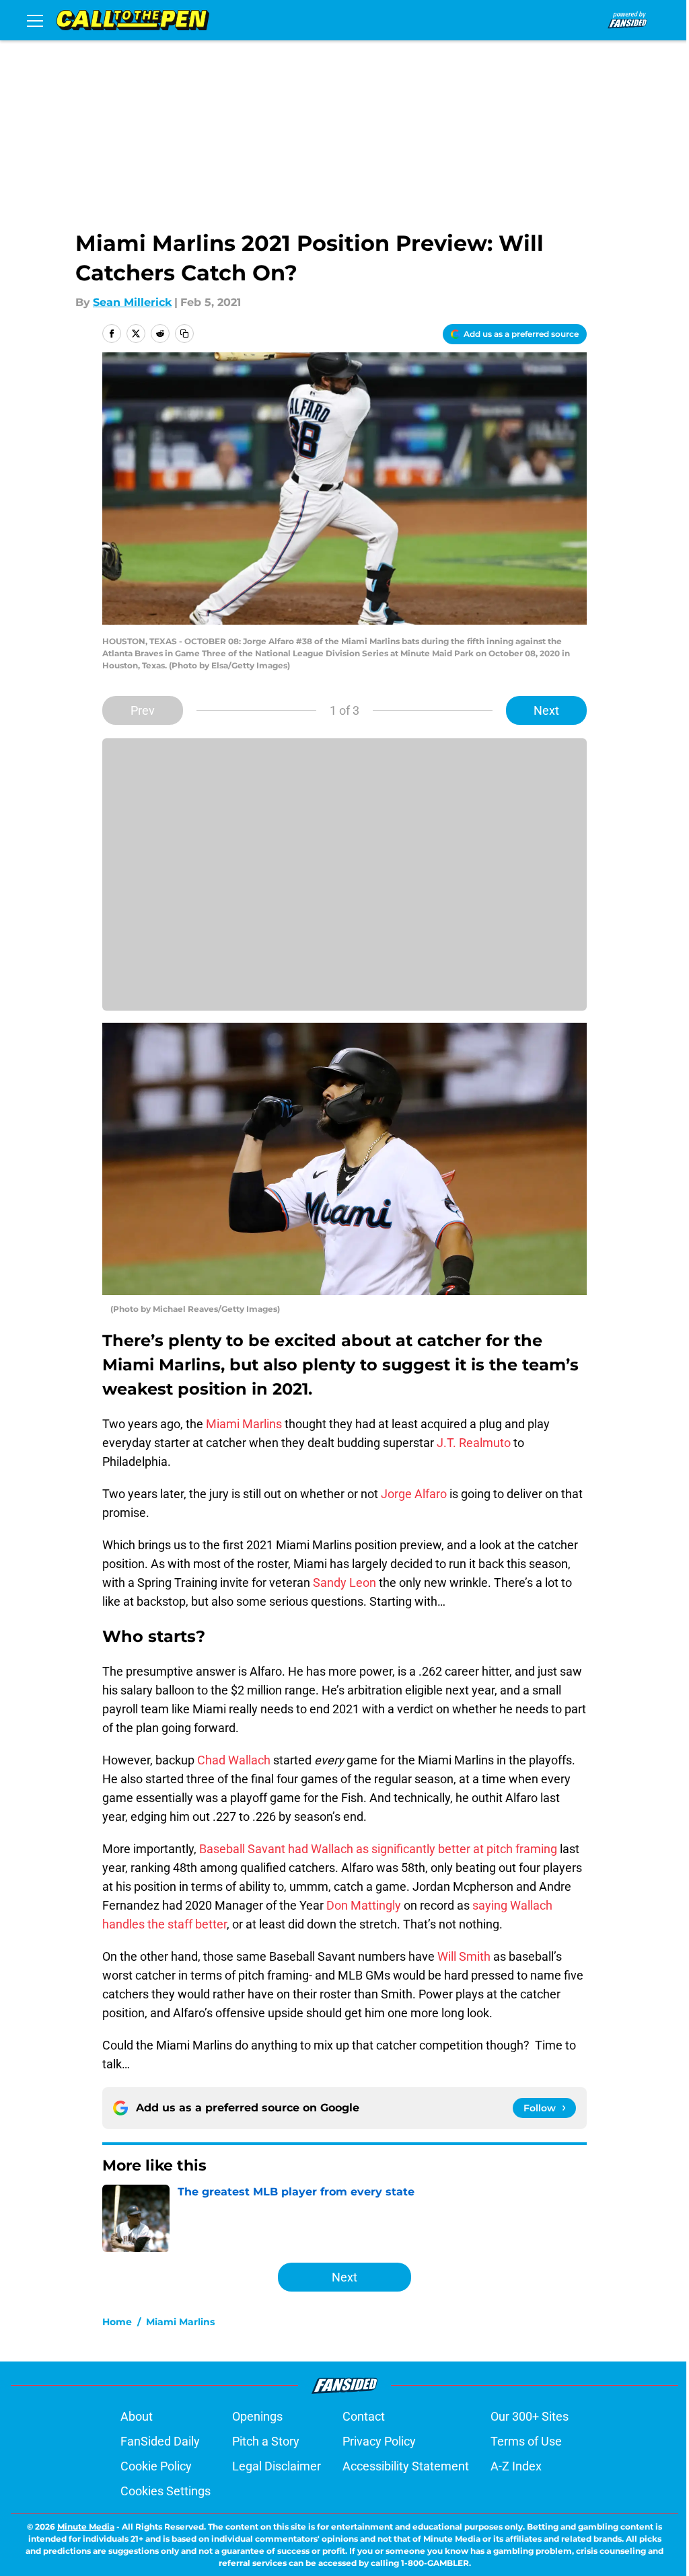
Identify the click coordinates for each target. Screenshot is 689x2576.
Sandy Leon (344, 1583)
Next (546, 710)
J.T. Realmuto (474, 1443)
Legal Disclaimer (277, 2466)
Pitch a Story (266, 2441)
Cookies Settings (166, 2491)
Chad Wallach (234, 1760)
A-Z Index (516, 2466)
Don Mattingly (364, 1905)
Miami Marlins (244, 1424)
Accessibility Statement (406, 2466)
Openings (257, 2416)
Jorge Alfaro (414, 1494)
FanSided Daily (160, 2441)
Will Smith (464, 1956)
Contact (364, 2416)
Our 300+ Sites (530, 2416)
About (137, 2416)
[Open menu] (35, 20)
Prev (143, 710)
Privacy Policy (379, 2441)
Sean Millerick (132, 302)
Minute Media (86, 2527)
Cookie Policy (156, 2466)
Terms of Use (526, 2441)
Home (117, 2322)
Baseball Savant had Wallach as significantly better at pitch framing (377, 1849)
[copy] (184, 334)
